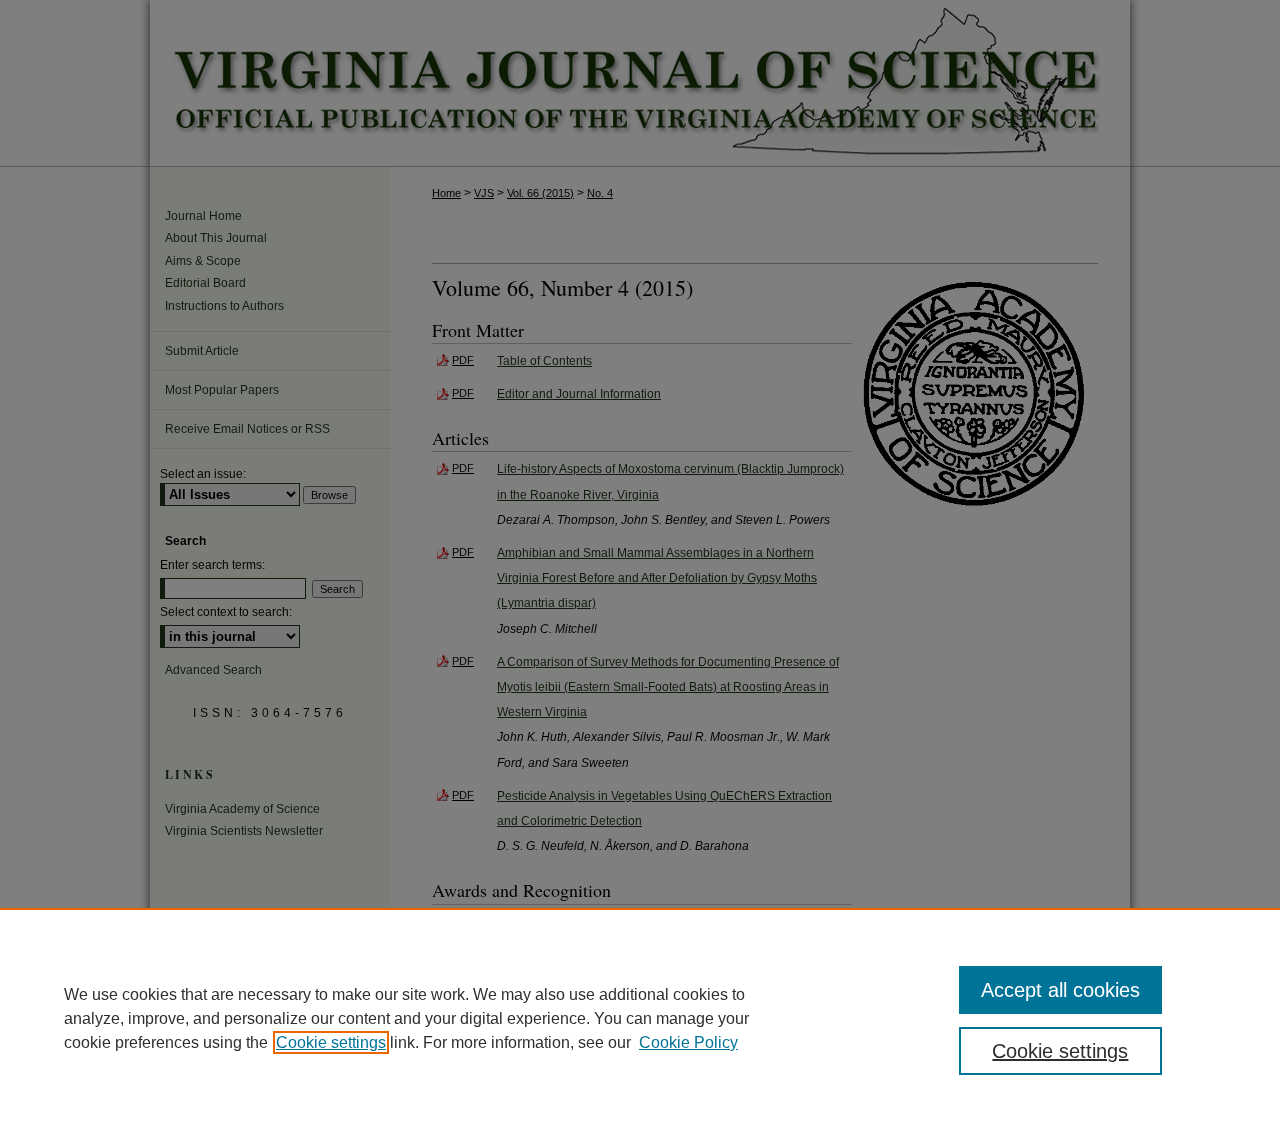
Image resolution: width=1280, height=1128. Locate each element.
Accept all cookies (1060, 990)
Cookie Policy (688, 1042)
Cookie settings (331, 1042)
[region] (640, 1018)
